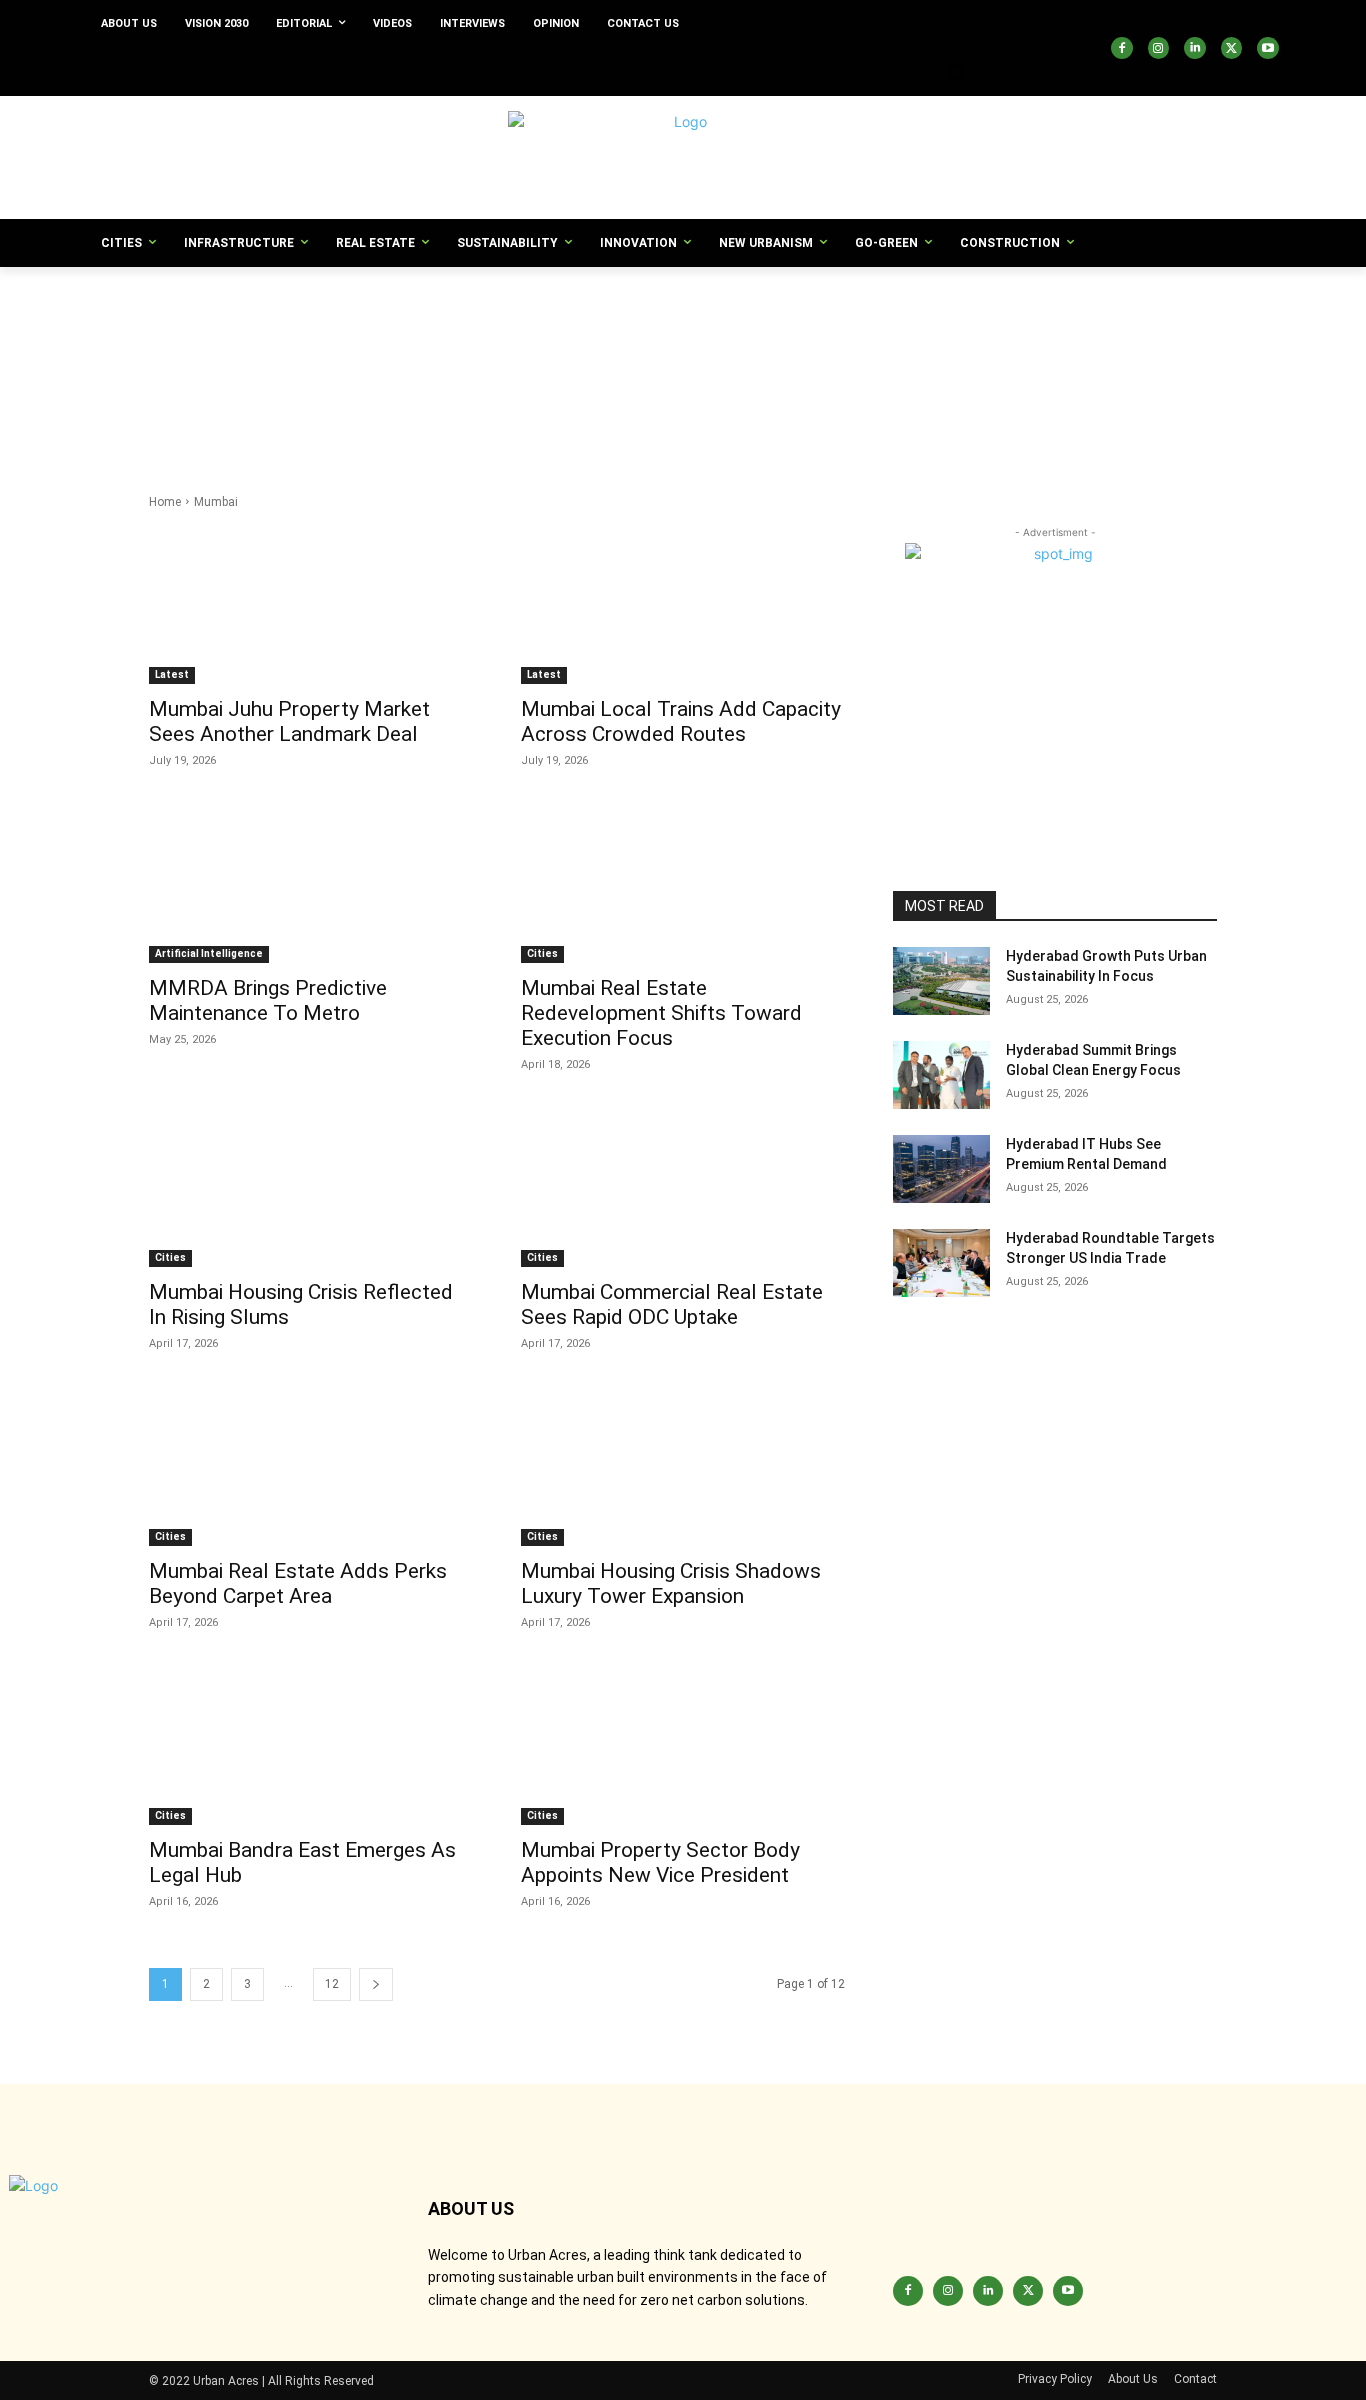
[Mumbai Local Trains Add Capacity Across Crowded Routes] (683, 603)
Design (381, 368)
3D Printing (186, 308)
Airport (422, 308)
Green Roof (834, 408)
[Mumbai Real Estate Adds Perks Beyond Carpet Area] (311, 1465)
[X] (1232, 48)
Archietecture (984, 308)
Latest (172, 674)
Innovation (1120, 428)
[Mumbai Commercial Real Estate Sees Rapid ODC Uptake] (683, 1186)
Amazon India (560, 308)
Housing (588, 428)
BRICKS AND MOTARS (918, 328)
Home (165, 502)
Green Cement (303, 408)
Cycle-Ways (995, 348)
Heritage (376, 428)
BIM (516, 328)
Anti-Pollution (828, 308)
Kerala (434, 448)
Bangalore (457, 328)
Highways (445, 428)
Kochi (488, 448)
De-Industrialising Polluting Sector (249, 368)
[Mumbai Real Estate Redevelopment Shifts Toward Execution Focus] (683, 882)
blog (644, 328)
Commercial (656, 348)
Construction (745, 348)
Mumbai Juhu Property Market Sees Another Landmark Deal (289, 721)
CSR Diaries (912, 348)
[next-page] (376, 1984)
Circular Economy (383, 348)
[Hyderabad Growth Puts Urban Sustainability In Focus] (941, 981)
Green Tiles (1002, 408)
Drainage (611, 368)
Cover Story (830, 348)
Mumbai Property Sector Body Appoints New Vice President (660, 1862)
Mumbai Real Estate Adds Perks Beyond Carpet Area (298, 1583)
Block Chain (579, 328)
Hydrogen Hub (876, 428)
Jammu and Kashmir (338, 448)
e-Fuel (795, 368)
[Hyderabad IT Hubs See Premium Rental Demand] (941, 1169)
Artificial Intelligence (212, 328)
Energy (324, 388)
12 (332, 1984)
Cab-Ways (1085, 328)
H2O (321, 428)
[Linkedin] (1195, 48)
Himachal (518, 428)
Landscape (729, 448)
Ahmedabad (350, 308)
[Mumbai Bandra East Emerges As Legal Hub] (311, 1744)
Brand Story (708, 328)
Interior (176, 448)
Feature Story (845, 388)
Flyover (920, 388)
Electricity (259, 388)
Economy (941, 368)
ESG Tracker (570, 388)
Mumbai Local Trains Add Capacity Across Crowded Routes (681, 721)
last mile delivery (826, 448)
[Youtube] (1268, 48)
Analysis (641, 308)
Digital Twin (534, 368)
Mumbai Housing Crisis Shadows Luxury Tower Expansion (671, 1583)
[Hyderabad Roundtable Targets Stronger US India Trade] (941, 1263)
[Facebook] (1122, 48)
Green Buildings (200, 408)
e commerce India (707, 368)
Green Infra (652, 408)
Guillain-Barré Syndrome (223, 428)
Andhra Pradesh (728, 308)
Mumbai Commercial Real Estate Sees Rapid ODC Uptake (672, 1304)
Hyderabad (787, 428)
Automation (377, 328)
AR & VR (906, 308)
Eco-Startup (864, 368)
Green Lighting (743, 408)
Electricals (185, 388)
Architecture (1150, 308)
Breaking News (800, 328)
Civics (467, 348)
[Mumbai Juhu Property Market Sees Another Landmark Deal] (311, 603)
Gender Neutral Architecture (1111, 388)
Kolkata (597, 448)
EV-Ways (647, 388)
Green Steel (918, 408)
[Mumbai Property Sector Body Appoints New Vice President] (683, 1744)
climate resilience (553, 348)
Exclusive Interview (739, 388)
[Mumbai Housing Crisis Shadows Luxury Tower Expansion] (683, 1465)
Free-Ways (987, 388)
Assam (306, 328)
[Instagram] (1159, 48)
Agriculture (266, 308)
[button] (957, 72)
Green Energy (399, 408)
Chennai (292, 348)
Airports (481, 308)
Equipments (484, 388)
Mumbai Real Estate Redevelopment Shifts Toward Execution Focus (661, 1013)
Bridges (1017, 328)
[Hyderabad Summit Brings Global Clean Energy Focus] (941, 1075)
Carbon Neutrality (203, 348)
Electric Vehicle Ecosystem (1059, 368)
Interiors (238, 448)
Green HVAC (568, 408)
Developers (451, 368)
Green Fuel (485, 408)
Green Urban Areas (1105, 408)
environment (397, 388)
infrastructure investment (1003, 428)
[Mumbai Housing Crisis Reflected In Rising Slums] (311, 1186)
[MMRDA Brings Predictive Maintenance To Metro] (311, 882)
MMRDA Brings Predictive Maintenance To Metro (268, 1000)
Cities (542, 953)
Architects (1069, 308)
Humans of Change (684, 428)
